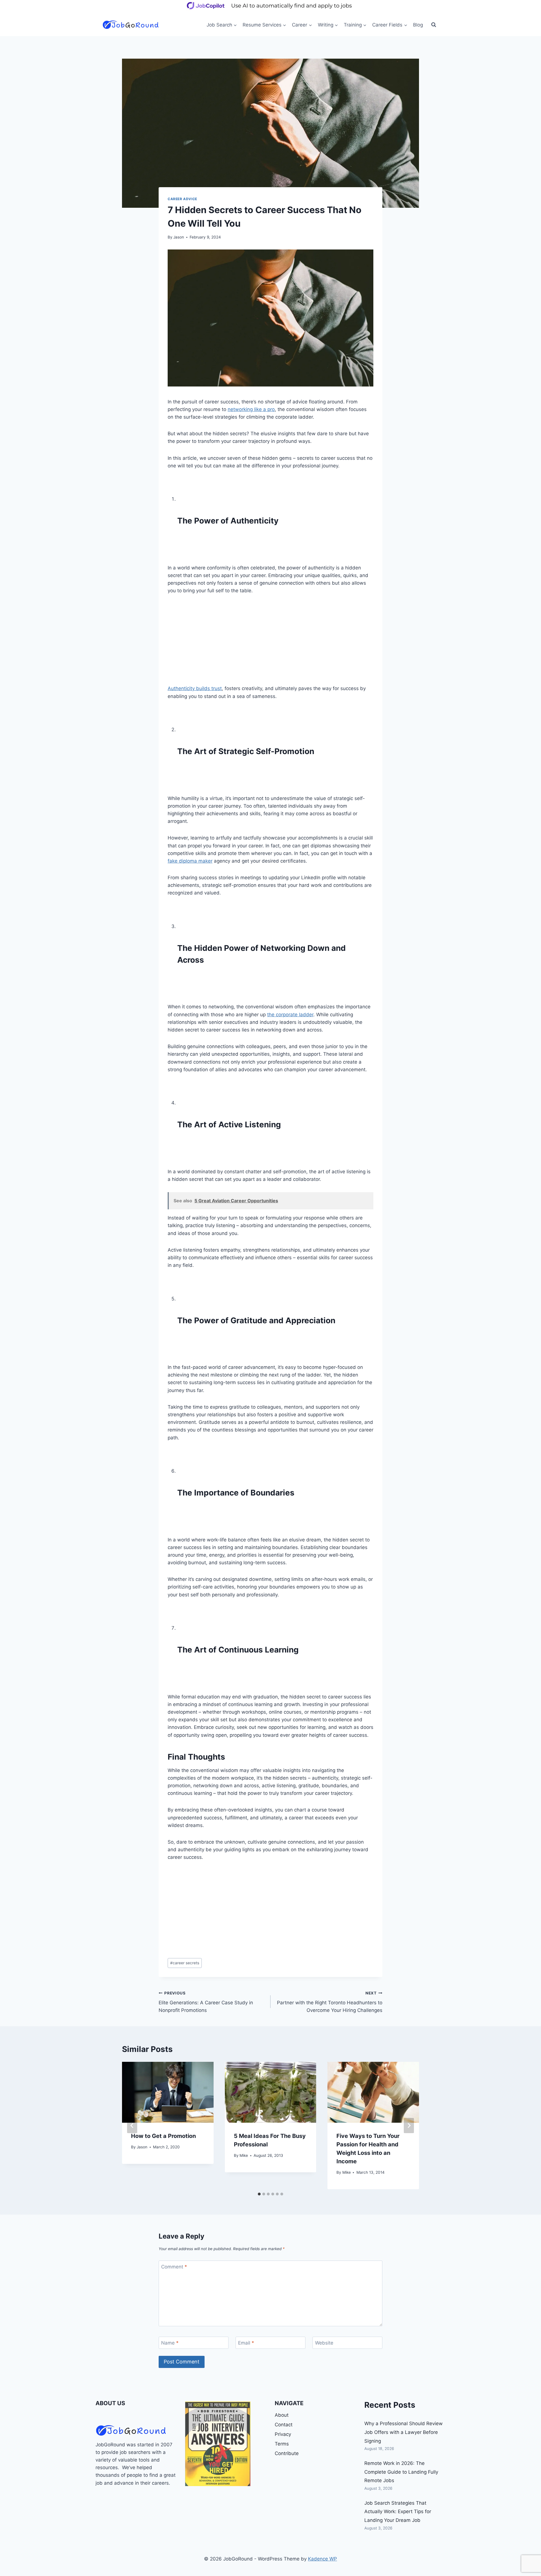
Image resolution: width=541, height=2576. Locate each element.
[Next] (409, 2126)
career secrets (185, 1963)
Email (246, 2343)
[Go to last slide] (132, 2126)
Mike (244, 2155)
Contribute (287, 2453)
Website (324, 2343)
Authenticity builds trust (195, 688)
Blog (418, 25)
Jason (179, 237)
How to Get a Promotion (163, 2136)
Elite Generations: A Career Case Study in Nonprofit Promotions (206, 2002)
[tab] (259, 2194)
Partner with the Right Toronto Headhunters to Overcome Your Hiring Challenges (330, 2002)
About (282, 2415)
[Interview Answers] (218, 2444)
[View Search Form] (434, 25)
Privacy (283, 2434)
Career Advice (182, 199)
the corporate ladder (290, 1015)
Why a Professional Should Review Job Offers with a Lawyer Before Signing (403, 2432)
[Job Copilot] (270, 10)
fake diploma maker (190, 861)
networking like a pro (251, 409)
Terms (282, 2444)
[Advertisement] (270, 643)
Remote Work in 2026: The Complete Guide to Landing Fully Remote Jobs (401, 2472)
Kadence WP (322, 2559)
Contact (284, 2425)
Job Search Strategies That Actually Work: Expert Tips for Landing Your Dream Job (398, 2512)
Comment (174, 2267)
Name (170, 2343)
